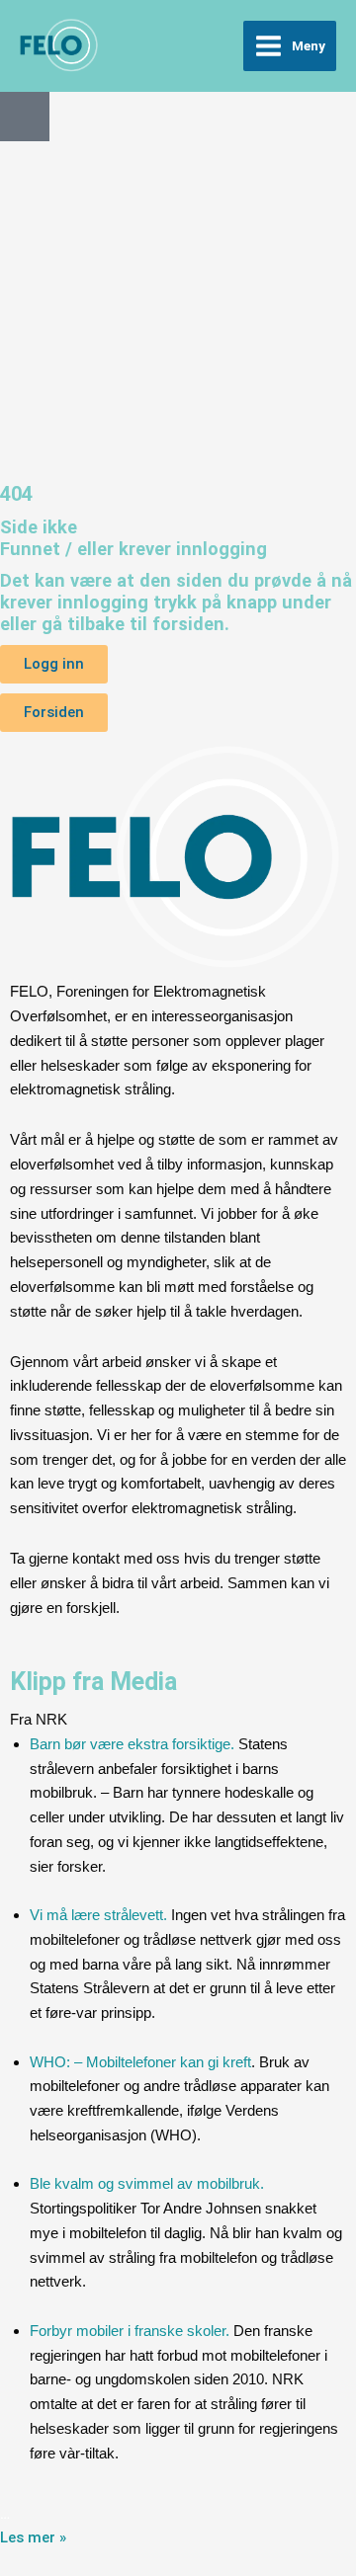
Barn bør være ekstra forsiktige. (132, 1744)
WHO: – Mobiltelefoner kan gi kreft (140, 2062)
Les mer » (33, 2537)
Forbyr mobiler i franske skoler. (130, 2331)
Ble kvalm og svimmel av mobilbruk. (147, 2183)
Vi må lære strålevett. (98, 1915)
